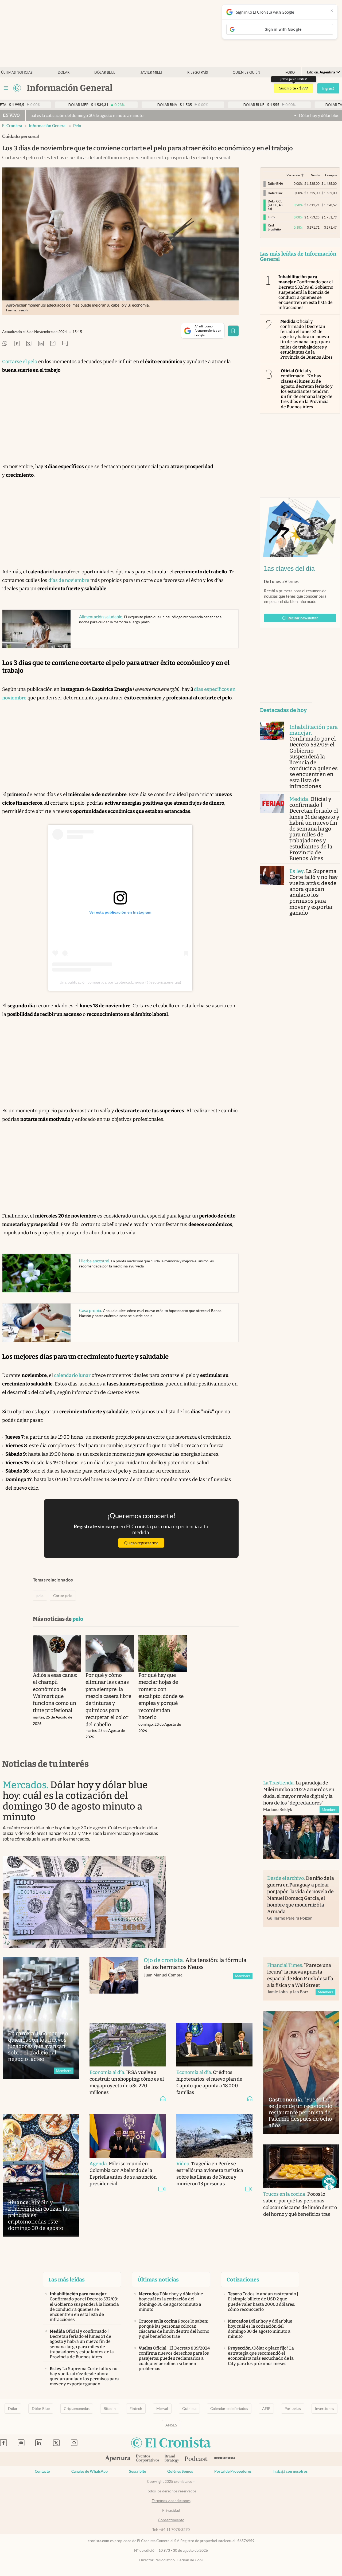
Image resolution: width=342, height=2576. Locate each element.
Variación (293, 175)
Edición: (321, 72)
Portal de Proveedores (233, 2471)
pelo (77, 126)
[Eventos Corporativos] (147, 2459)
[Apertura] (118, 2459)
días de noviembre (69, 580)
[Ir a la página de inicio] (17, 88)
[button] (329, 2182)
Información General (48, 126)
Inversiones (324, 2409)
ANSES (171, 2425)
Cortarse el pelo (20, 362)
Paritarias (293, 2409)
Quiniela (189, 2409)
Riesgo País (198, 73)
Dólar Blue (41, 2409)
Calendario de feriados (229, 2409)
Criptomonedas (77, 2409)
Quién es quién (246, 73)
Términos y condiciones (171, 2501)
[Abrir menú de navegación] (6, 88)
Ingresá (328, 88)
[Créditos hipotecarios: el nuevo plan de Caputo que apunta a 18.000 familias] (214, 2044)
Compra (331, 175)
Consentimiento (171, 2520)
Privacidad (171, 2510)
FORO (290, 73)
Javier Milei (151, 73)
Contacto (42, 2471)
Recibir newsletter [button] (303, 618)
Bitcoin (110, 2409)
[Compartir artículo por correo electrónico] (53, 344)
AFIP (266, 2409)
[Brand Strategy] (172, 2459)
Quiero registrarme (141, 1543)
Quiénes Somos (180, 2471)
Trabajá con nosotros (290, 2471)
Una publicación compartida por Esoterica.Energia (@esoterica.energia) (120, 982)
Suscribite (137, 2471)
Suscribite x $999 (294, 88)
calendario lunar (72, 1375)
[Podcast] (196, 2459)
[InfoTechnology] (225, 2459)
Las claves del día (289, 569)
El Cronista (12, 126)
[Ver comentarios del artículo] (65, 344)
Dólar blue (105, 73)
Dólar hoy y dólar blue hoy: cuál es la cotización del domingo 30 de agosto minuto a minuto (241, 115)
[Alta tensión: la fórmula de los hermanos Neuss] (114, 1984)
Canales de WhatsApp (90, 2471)
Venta (315, 175)
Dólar (64, 73)
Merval (162, 2409)
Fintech (136, 2409)
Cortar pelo (63, 1596)
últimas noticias (17, 73)
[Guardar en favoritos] (233, 331)
